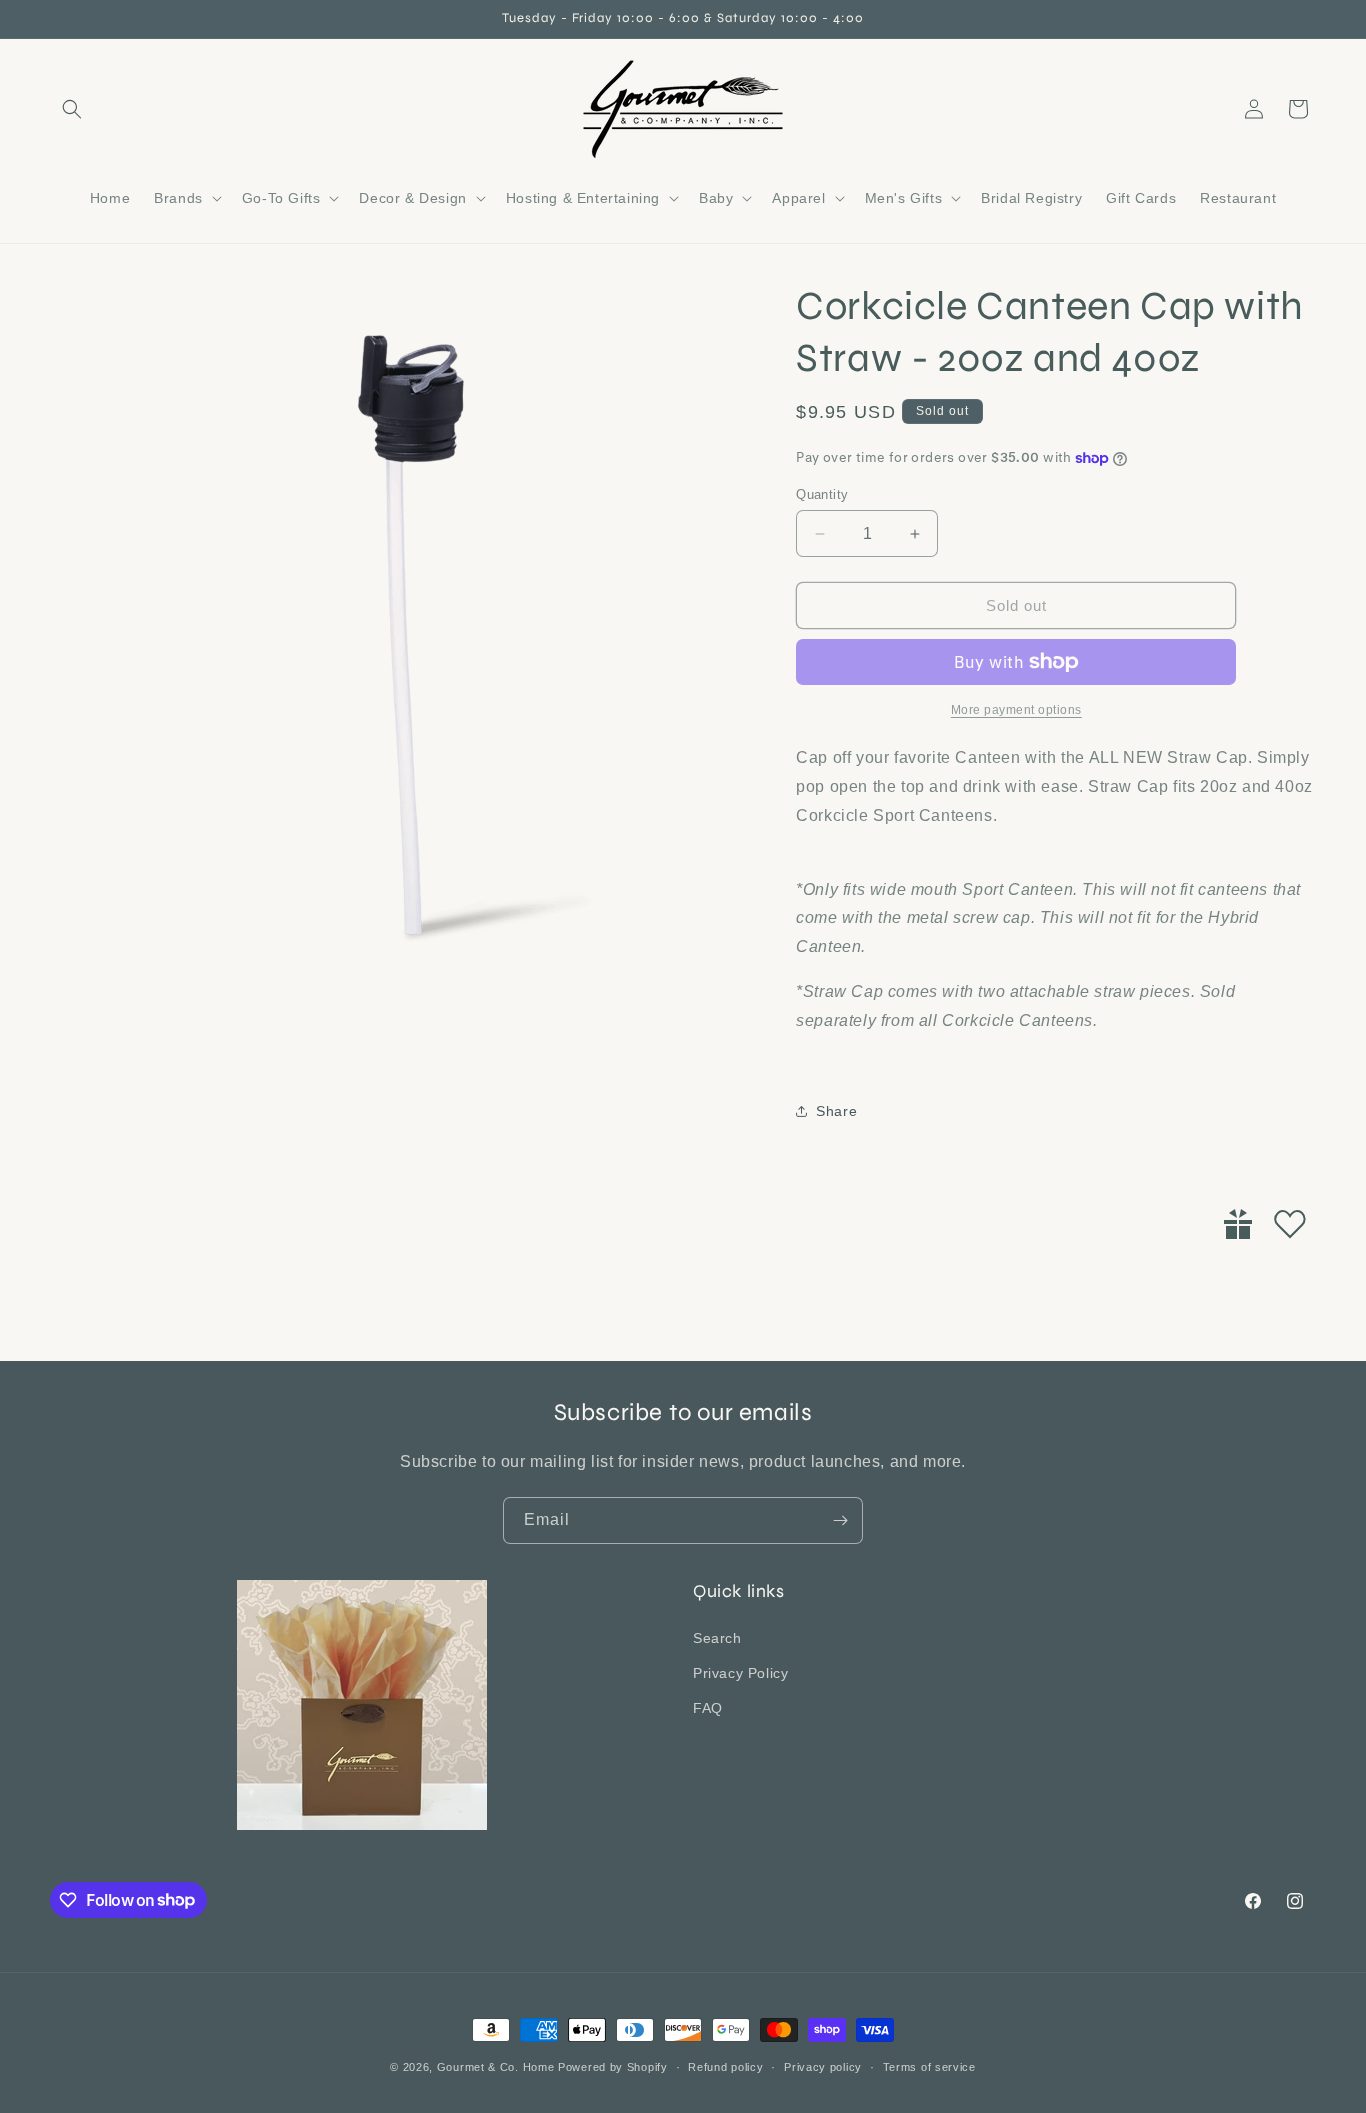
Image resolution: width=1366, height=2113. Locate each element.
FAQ (708, 1707)
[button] (72, 109)
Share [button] (836, 1111)
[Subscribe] (840, 1520)
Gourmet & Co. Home (496, 2067)
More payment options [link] (1016, 710)
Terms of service (929, 2066)
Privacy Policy (740, 1672)
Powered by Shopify (613, 2067)
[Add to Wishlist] (1290, 1224)
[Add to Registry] (1238, 1224)
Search (717, 1637)
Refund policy (725, 2066)
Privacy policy (823, 2066)
